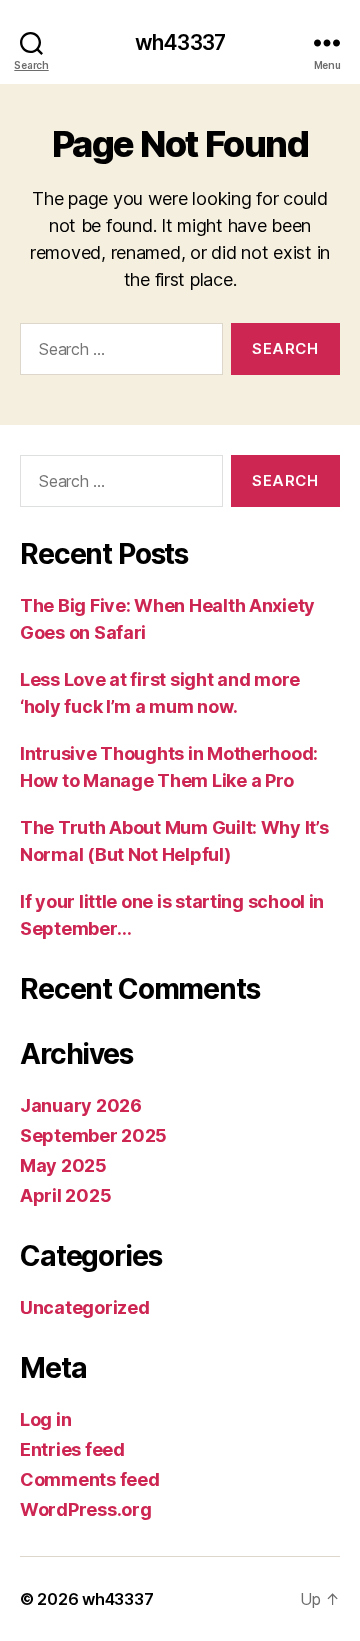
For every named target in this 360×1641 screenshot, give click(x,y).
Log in (45, 1419)
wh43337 (180, 42)
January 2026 (81, 1105)
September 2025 (93, 1135)
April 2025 (65, 1195)
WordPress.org (86, 1509)
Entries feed (72, 1449)
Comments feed (90, 1479)
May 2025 (63, 1165)
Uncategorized (85, 1307)
